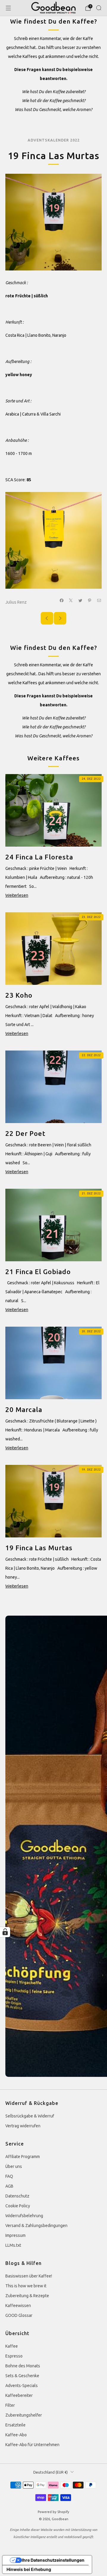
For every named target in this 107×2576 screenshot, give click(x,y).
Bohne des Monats (23, 2366)
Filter (10, 2405)
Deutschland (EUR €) (51, 2472)
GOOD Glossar (19, 2315)
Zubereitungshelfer (24, 2415)
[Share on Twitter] (81, 600)
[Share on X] (71, 600)
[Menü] (8, 8)
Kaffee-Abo (16, 2435)
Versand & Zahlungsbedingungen (36, 2226)
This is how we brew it (26, 2286)
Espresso (14, 2356)
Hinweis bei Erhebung (29, 2569)
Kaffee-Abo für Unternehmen (32, 2445)
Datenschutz (17, 2196)
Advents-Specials (22, 2386)
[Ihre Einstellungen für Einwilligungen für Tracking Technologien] (5, 1932)
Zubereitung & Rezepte (27, 2296)
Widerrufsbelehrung (24, 2216)
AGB (9, 2186)
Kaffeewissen (18, 2306)
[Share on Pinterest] (90, 600)
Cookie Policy (18, 2206)
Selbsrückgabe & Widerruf (30, 2116)
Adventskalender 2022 (54, 140)
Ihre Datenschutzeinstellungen (53, 2560)
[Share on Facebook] (62, 600)
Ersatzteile (15, 2425)
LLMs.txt (13, 2245)
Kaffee (12, 2346)
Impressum (15, 2235)
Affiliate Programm (23, 2157)
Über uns (14, 2166)
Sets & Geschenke (22, 2376)
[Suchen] (99, 8)
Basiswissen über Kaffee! (29, 2276)
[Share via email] (99, 600)
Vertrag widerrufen (23, 2126)
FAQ (9, 2176)
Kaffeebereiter (19, 2395)
